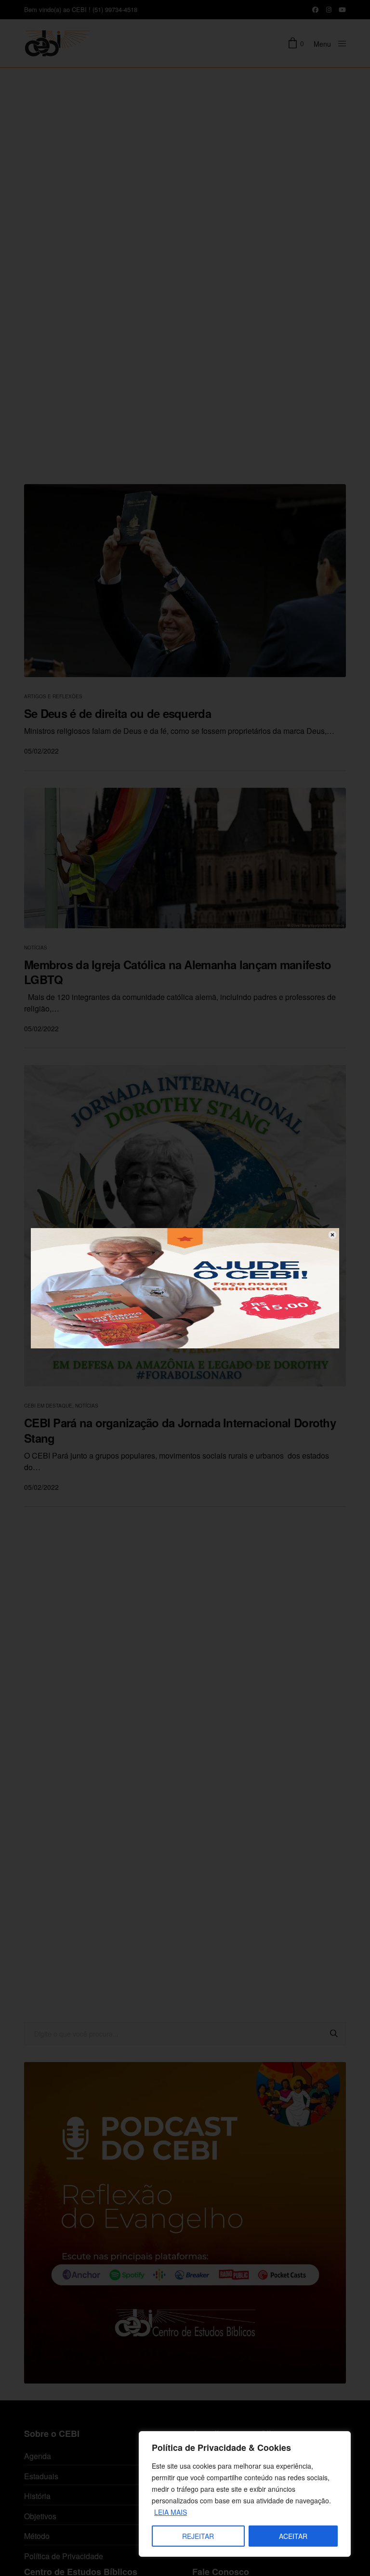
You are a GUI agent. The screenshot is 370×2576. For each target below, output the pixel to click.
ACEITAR (293, 2536)
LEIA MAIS (171, 2512)
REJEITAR (198, 2536)
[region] (245, 2494)
